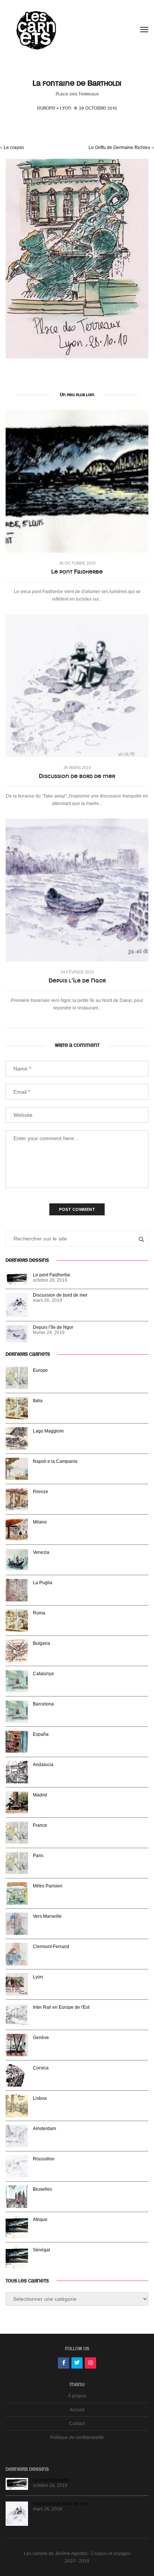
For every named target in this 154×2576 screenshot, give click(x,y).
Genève (41, 2038)
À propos (77, 2396)
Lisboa (40, 2098)
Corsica (41, 2068)
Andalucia (43, 1765)
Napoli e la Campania (55, 1461)
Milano (40, 1522)
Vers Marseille (47, 1916)
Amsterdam (44, 2129)
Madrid (40, 1795)
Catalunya (43, 1674)
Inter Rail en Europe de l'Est (61, 2007)
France (40, 1825)
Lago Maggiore (48, 1431)
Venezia (41, 1552)
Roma (39, 1613)
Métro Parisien (48, 1886)
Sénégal (41, 2250)
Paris (38, 1856)
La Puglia (43, 1583)
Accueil (77, 2410)
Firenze (41, 1492)
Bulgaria (41, 1643)
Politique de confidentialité (77, 2437)
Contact (77, 2424)
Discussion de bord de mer (77, 776)
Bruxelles (42, 2189)
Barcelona (43, 1704)
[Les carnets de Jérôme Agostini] (36, 30)
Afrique (40, 2220)
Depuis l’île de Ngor (77, 981)
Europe (46, 108)
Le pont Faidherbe (77, 572)
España (41, 1734)
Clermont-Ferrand (51, 1947)
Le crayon (14, 148)
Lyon (66, 108)
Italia (38, 1401)
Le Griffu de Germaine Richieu (119, 148)
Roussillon (44, 2159)
